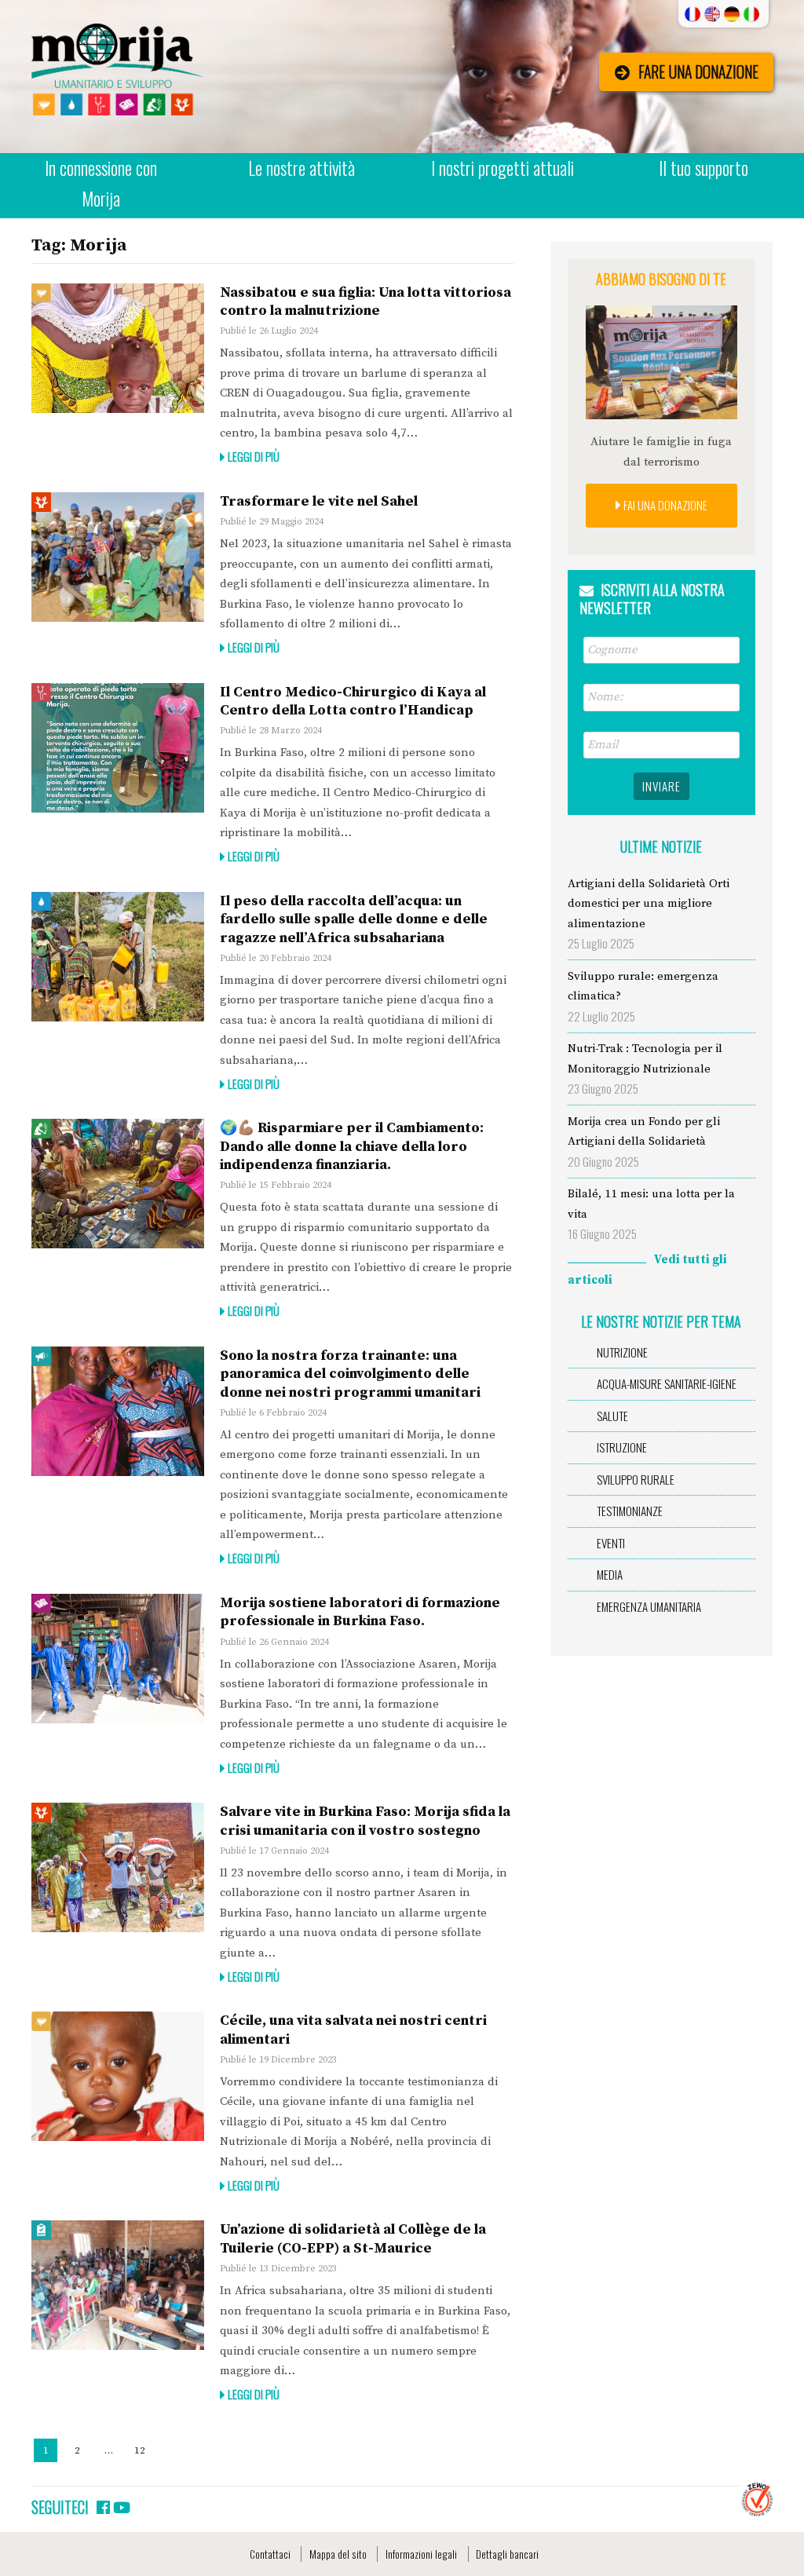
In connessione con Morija (101, 183)
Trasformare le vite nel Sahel (319, 501)
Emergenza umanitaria (649, 1606)
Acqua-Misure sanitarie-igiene (667, 1383)
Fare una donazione (698, 72)
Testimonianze (630, 1511)
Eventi (611, 1543)
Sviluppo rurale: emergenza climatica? (643, 987)
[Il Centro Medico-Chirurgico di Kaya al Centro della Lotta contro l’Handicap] (118, 748)
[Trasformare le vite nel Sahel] (118, 557)
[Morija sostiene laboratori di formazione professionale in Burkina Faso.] (118, 1659)
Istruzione (622, 1447)
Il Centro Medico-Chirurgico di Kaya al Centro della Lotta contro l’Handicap (353, 701)
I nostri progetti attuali (502, 168)
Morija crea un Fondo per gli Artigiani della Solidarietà (644, 1132)
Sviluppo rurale (636, 1479)
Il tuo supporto (703, 168)
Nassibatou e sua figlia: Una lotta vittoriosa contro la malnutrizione (365, 301)
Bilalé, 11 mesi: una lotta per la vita (651, 1204)
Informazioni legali (421, 2554)
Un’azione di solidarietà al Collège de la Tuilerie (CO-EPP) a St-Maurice (353, 2238)
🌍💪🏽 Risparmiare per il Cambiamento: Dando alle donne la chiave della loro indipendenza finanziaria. (352, 1146)
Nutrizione (622, 1352)
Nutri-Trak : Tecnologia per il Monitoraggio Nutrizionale (645, 1059)
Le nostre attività (301, 168)
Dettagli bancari (507, 2554)
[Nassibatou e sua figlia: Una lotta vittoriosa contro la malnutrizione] (118, 348)
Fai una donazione (664, 505)
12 (143, 2450)
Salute (612, 1416)
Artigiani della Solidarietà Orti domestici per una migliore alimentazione (649, 904)
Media (610, 1574)
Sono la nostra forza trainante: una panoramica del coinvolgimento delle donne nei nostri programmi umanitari (350, 1374)
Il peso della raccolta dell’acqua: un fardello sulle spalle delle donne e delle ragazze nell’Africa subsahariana (354, 919)
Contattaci (270, 2554)
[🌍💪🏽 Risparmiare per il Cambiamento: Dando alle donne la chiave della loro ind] (118, 1184)
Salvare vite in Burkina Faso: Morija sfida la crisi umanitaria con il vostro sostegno (365, 1821)
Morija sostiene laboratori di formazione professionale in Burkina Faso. (360, 1612)
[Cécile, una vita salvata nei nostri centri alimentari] (118, 2076)
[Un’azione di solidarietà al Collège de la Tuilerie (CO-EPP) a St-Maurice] (118, 2285)
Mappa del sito (338, 2554)
